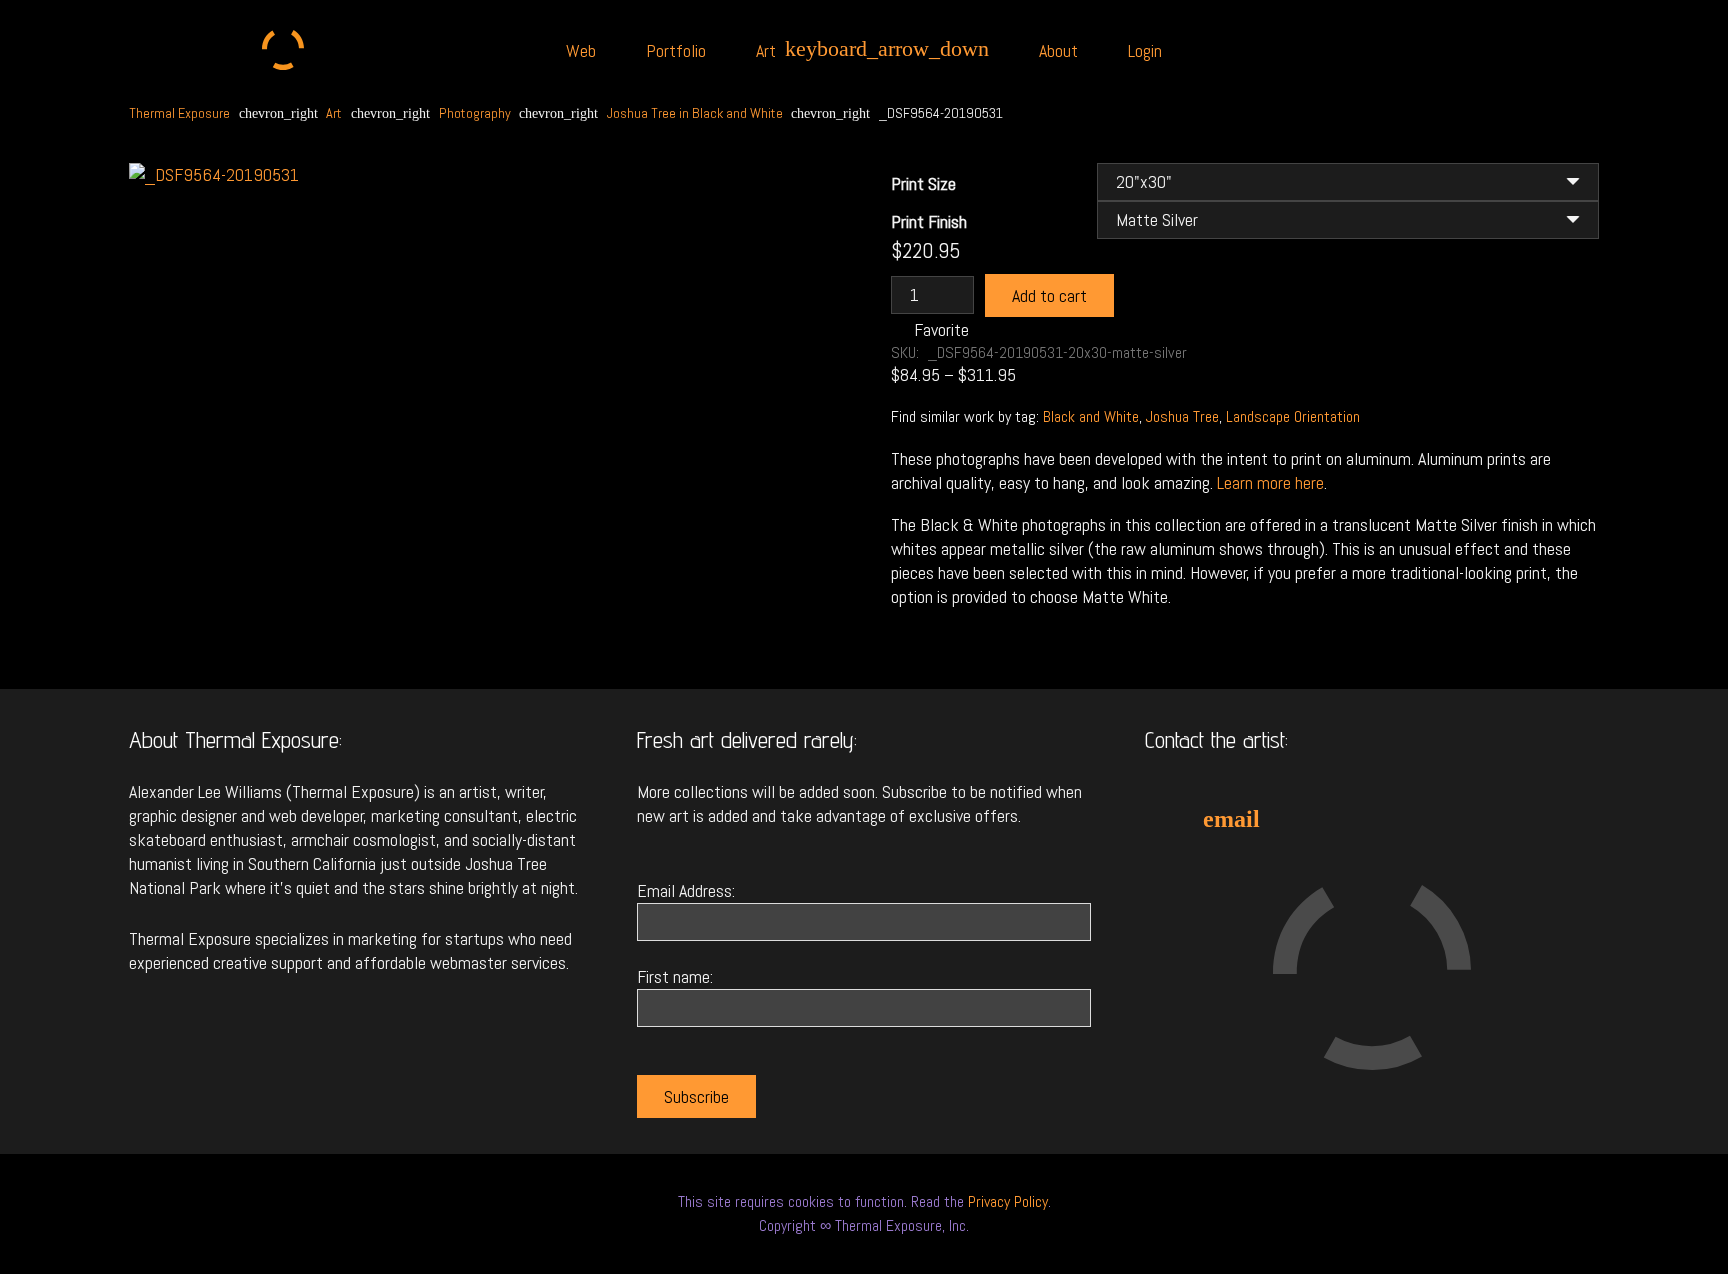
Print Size (923, 183)
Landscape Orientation (1293, 416)
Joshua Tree (1182, 416)
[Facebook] (1302, 819)
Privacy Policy (1008, 1201)
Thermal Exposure (179, 113)
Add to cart (1049, 295)
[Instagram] (1372, 819)
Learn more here (1270, 482)
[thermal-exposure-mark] (283, 50)
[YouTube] (1442, 819)
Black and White (1091, 416)
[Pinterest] (1512, 819)
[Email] (1232, 819)
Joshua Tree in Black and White (695, 113)
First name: (675, 976)
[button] (801, 235)
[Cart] (1552, 50)
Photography (475, 113)
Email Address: (686, 890)
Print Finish (929, 221)
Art (334, 113)
